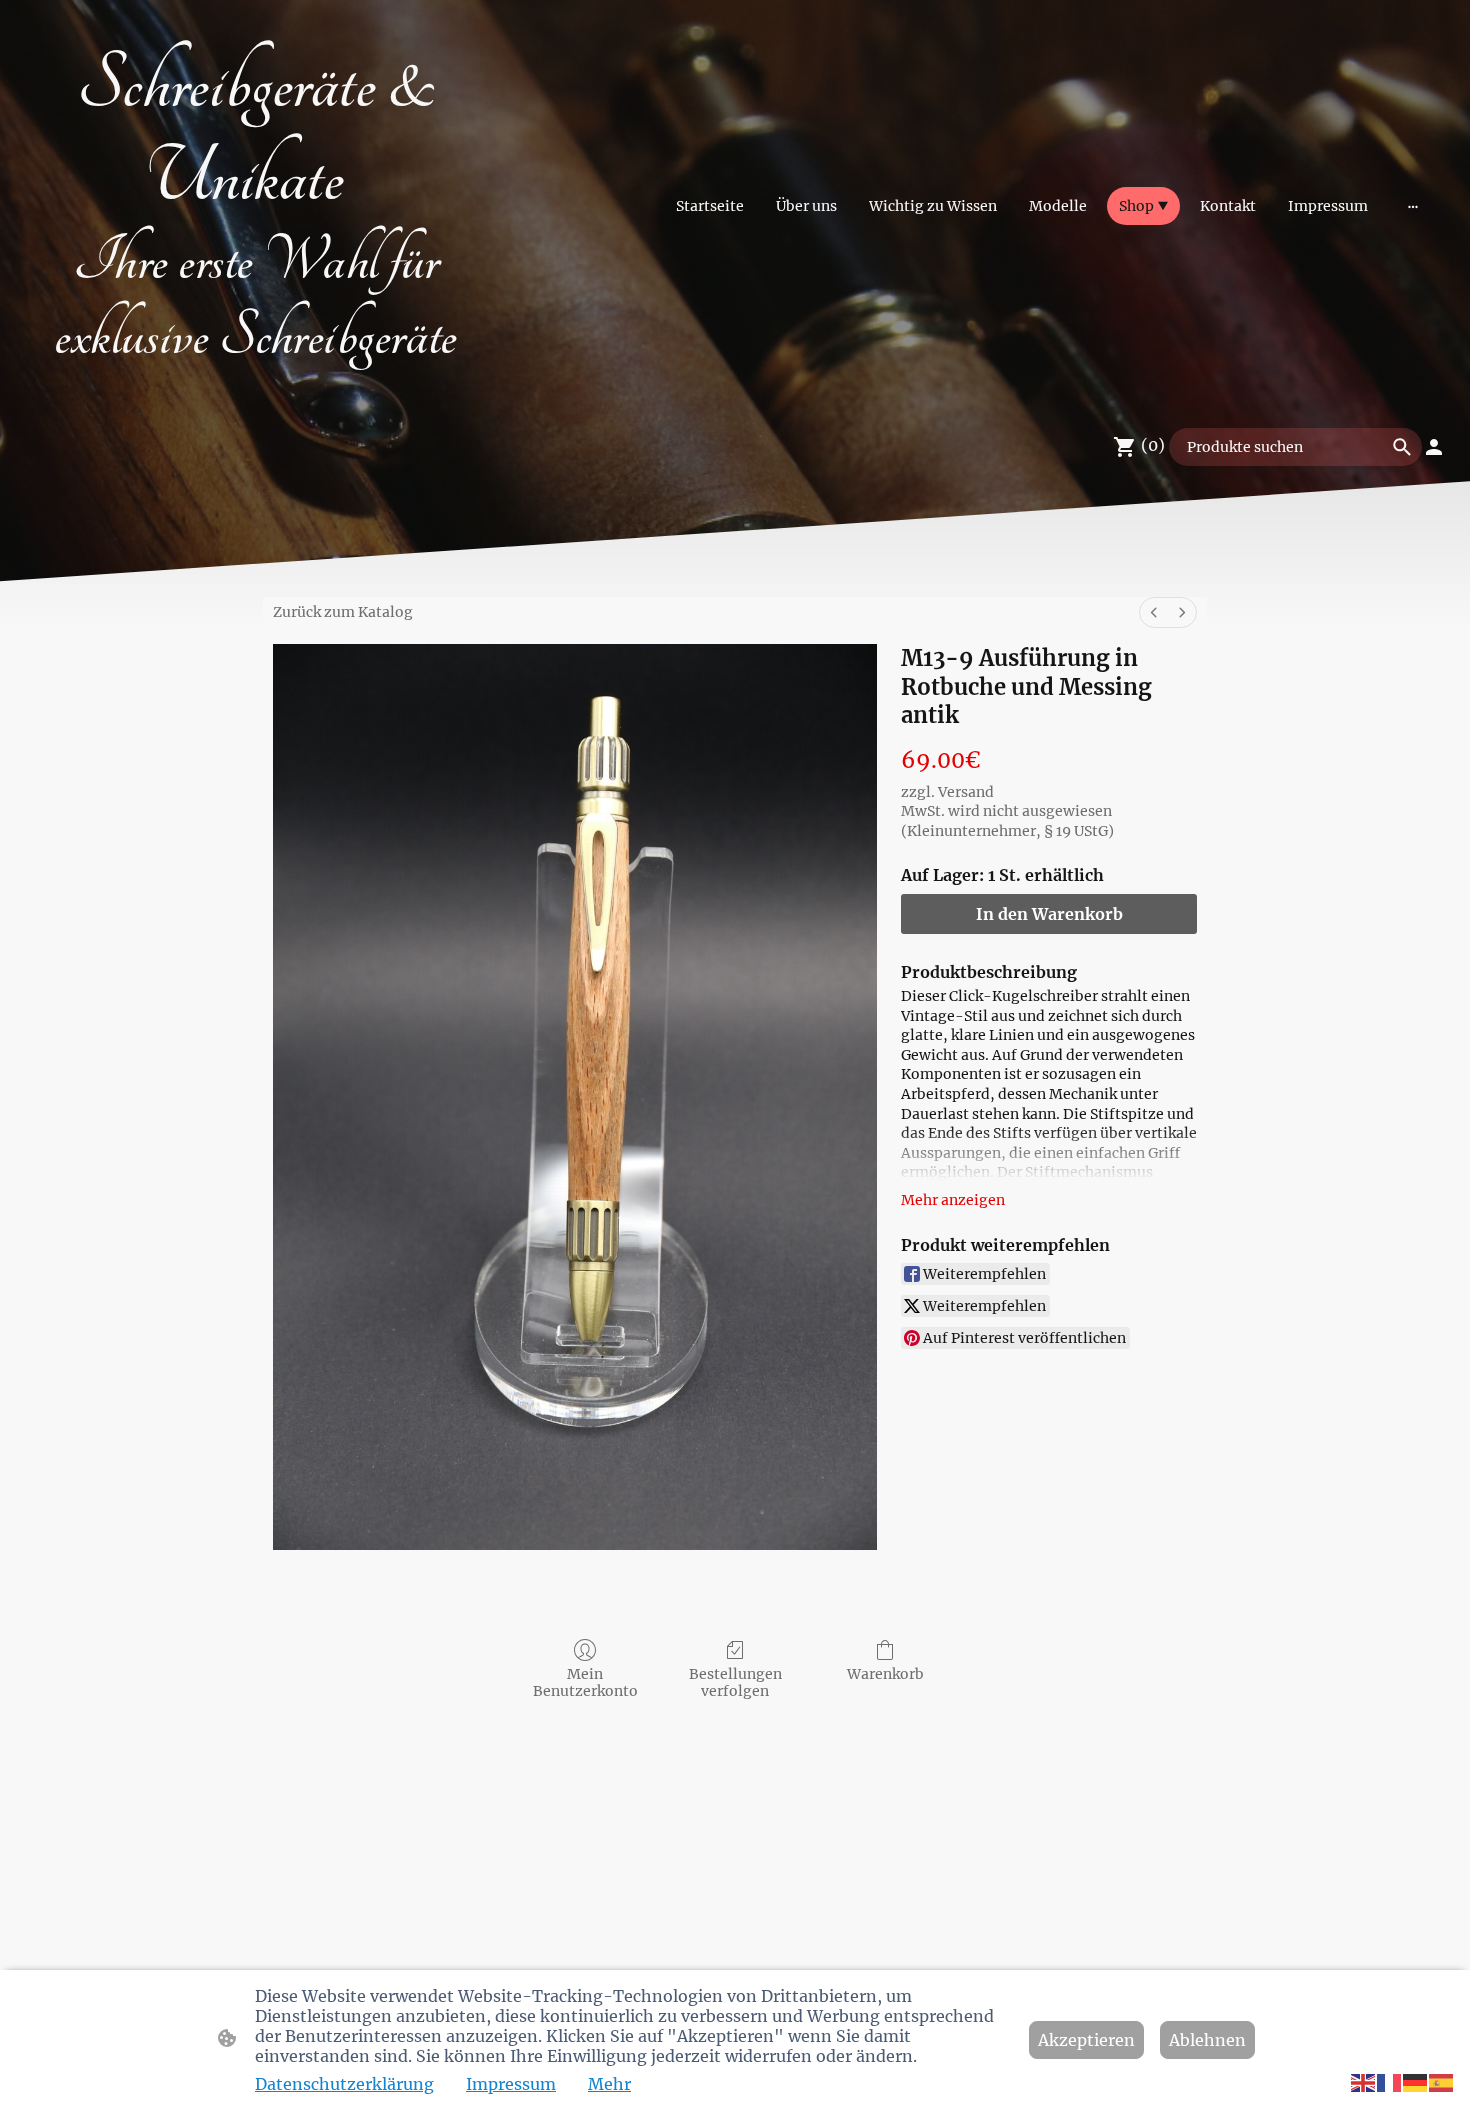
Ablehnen (1207, 2040)
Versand (966, 792)
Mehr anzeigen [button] (953, 1200)
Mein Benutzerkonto (585, 1682)
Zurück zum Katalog (343, 612)
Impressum (511, 2084)
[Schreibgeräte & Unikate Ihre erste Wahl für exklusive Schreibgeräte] (255, 386)
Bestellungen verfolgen (735, 1682)
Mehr (609, 2084)
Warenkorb (885, 1674)
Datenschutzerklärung (344, 2084)
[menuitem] (1154, 612)
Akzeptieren (1086, 2040)
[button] (1364, 2081)
